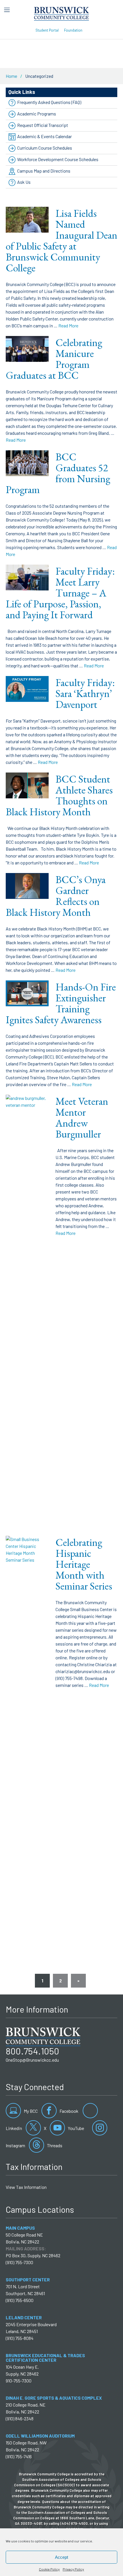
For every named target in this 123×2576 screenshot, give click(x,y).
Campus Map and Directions (44, 171)
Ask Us (24, 182)
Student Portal (47, 30)
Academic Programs (37, 114)
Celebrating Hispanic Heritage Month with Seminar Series (84, 1564)
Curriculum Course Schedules (45, 148)
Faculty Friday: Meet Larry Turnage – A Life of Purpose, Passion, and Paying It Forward (60, 593)
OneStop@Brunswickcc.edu (32, 2060)
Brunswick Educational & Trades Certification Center (45, 2358)
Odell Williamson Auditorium (40, 2436)
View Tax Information (26, 2187)
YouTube (76, 2128)
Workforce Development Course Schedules (58, 159)
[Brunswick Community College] (62, 13)
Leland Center (24, 2317)
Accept (61, 2557)
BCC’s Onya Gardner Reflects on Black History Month (56, 896)
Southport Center (28, 2279)
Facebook (69, 2111)
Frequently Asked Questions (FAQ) (49, 102)
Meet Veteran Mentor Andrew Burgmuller (82, 1118)
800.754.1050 (32, 2051)
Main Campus (20, 2228)
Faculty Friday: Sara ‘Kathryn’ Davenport (85, 693)
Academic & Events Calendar (44, 136)
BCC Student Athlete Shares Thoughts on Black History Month (59, 795)
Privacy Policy (73, 2569)
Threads (54, 2145)
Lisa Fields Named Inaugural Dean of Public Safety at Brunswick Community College (61, 241)
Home (11, 76)
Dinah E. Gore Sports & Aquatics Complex (54, 2398)
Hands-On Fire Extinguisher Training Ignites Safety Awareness (61, 1003)
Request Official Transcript (43, 125)
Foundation (73, 30)
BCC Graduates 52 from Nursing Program (58, 473)
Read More (68, 326)
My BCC (30, 2111)
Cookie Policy (49, 2569)
